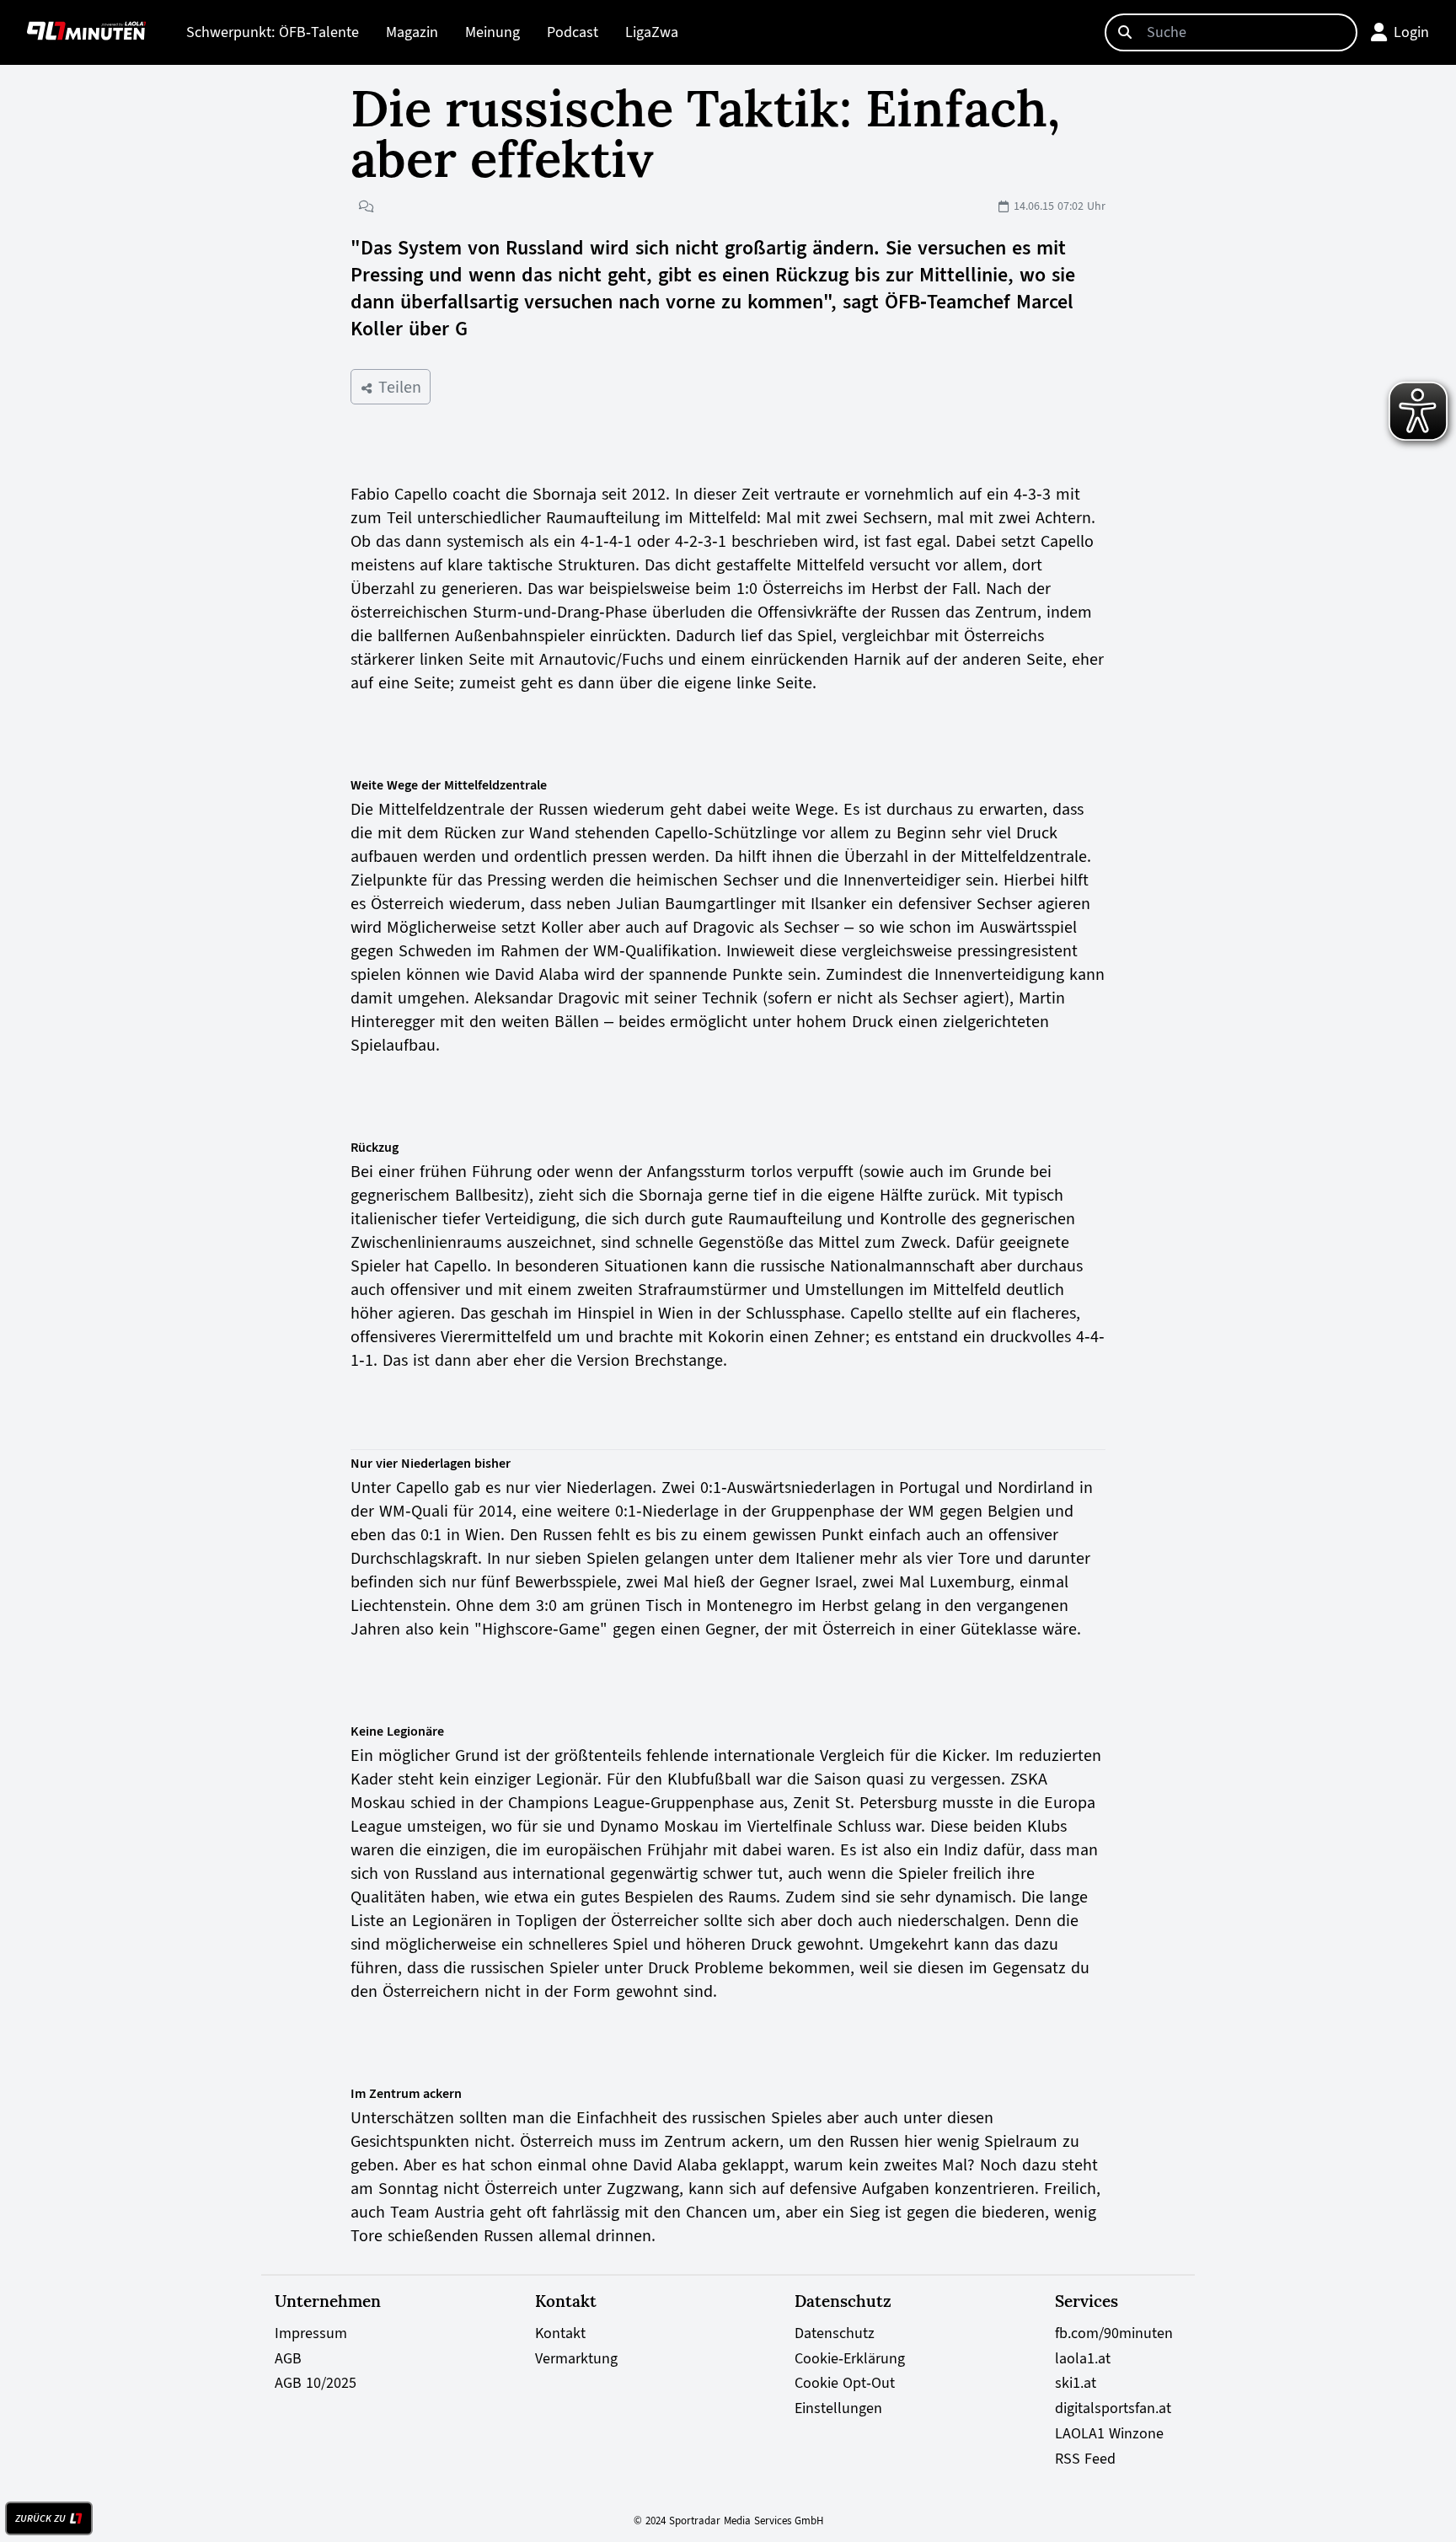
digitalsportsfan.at (1113, 2408)
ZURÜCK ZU (40, 2518)
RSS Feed (1085, 2459)
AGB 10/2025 (316, 2383)
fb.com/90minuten (1114, 2333)
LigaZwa (652, 32)
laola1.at (1083, 2358)
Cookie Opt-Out (845, 2383)
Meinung (492, 32)
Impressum (311, 2333)
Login (1411, 32)
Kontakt (560, 2333)
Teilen (397, 387)
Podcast (573, 32)
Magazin (412, 32)
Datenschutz (835, 2333)
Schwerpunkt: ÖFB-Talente (273, 32)
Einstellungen (838, 2408)
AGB (288, 2358)
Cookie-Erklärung (850, 2358)
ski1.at (1076, 2383)
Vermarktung (576, 2358)
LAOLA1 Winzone (1109, 2433)
